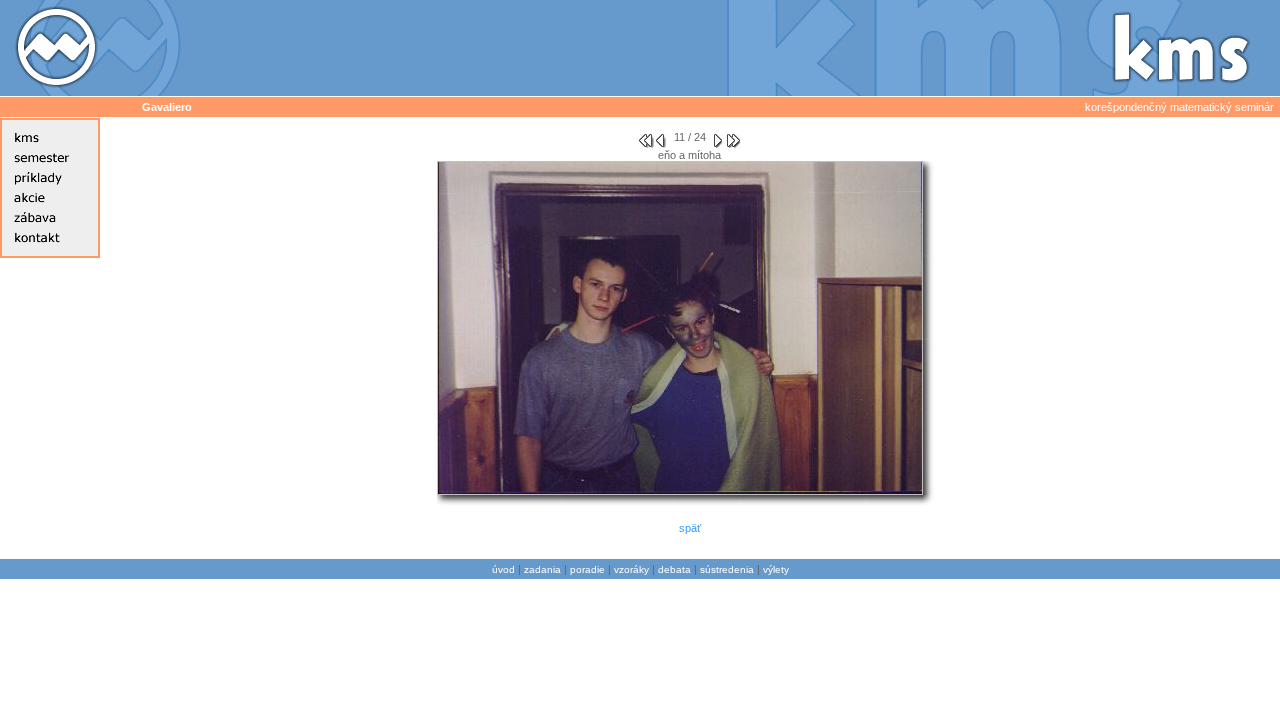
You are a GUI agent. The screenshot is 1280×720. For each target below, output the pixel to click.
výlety (776, 569)
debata (674, 569)
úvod (503, 569)
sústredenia (727, 569)
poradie (587, 569)
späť (690, 528)
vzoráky (631, 569)
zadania (542, 569)
